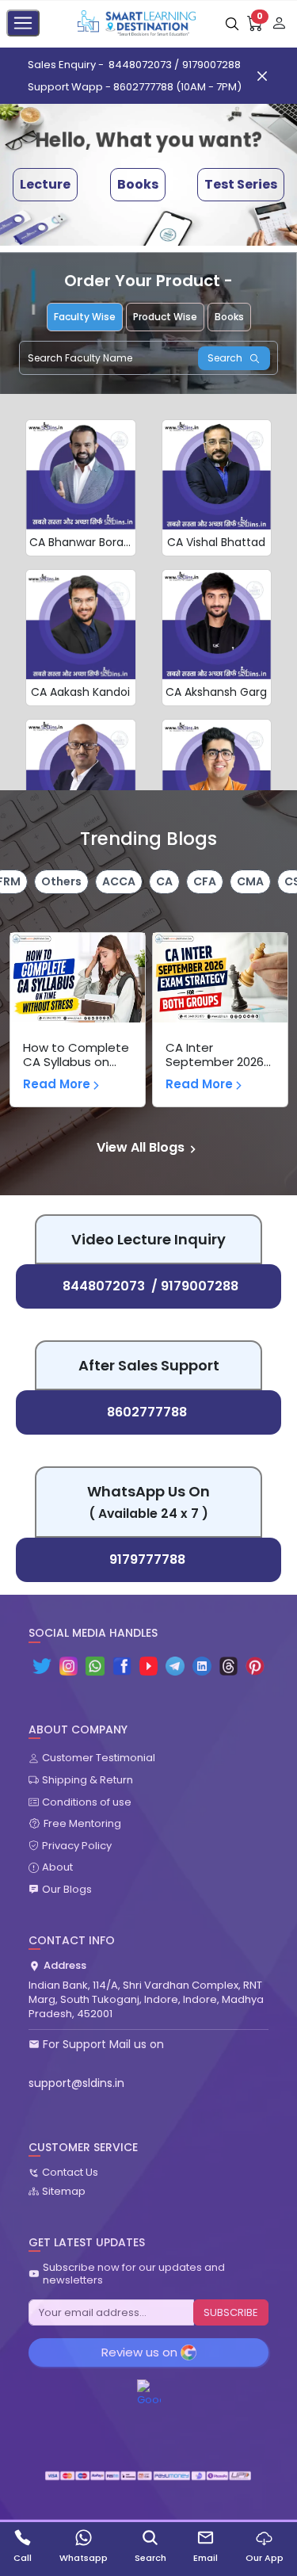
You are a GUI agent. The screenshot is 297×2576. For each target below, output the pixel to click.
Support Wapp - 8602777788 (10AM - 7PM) (135, 87)
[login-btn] (279, 23)
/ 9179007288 (195, 1286)
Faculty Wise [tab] (85, 317)
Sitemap (64, 2192)
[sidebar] (23, 23)
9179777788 (147, 1559)
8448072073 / (144, 65)
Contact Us (70, 2173)
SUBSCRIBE (231, 2312)
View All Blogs (141, 1147)
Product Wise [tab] (165, 317)
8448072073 (104, 1286)
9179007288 (211, 65)
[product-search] (232, 23)
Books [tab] (229, 317)
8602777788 (147, 1412)
